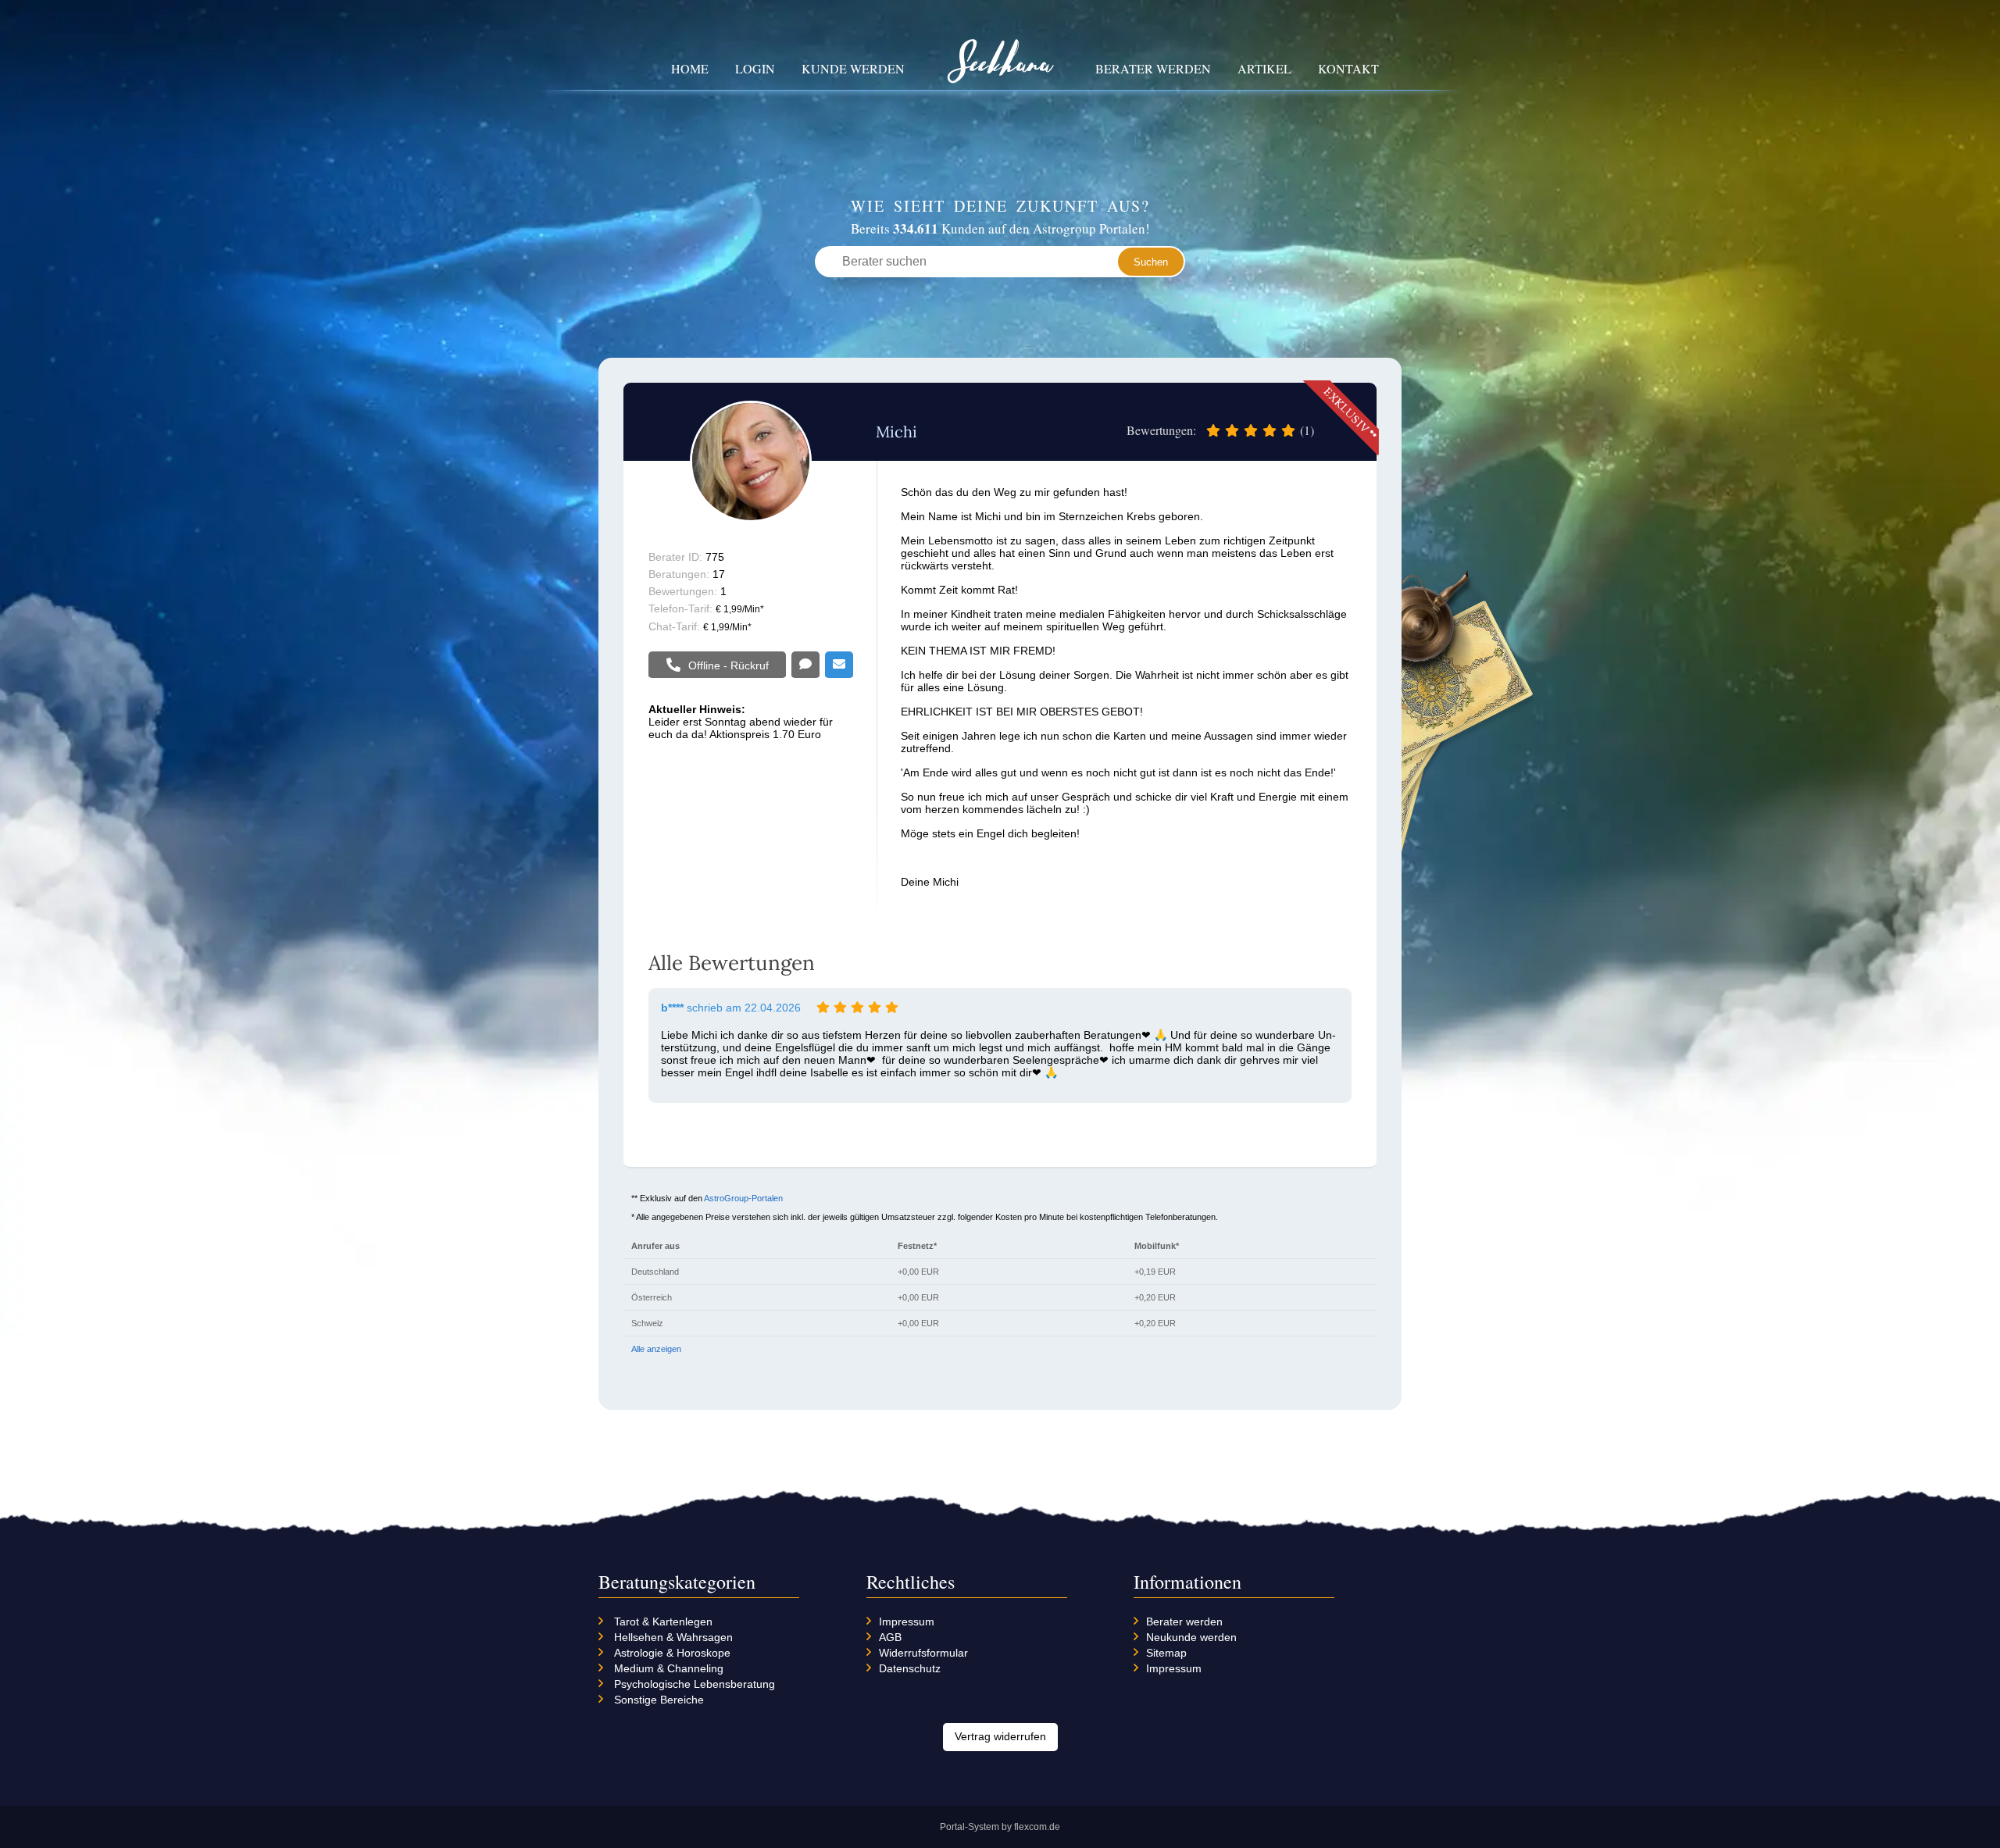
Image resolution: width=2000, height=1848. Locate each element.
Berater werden (1153, 68)
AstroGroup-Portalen (743, 1198)
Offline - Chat (805, 665)
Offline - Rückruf (729, 665)
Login (755, 68)
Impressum (907, 1621)
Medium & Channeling (669, 1668)
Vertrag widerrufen (1000, 1736)
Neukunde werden (1191, 1637)
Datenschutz (910, 1668)
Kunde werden (853, 68)
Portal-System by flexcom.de (1000, 1827)
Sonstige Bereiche (659, 1700)
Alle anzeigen (656, 1349)
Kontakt (1348, 68)
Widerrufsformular (923, 1653)
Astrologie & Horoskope (672, 1653)
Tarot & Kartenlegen (663, 1621)
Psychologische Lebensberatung (695, 1684)
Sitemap (1166, 1653)
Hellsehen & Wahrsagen (673, 1637)
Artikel (1264, 68)
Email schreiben (839, 665)
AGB (890, 1637)
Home (690, 68)
